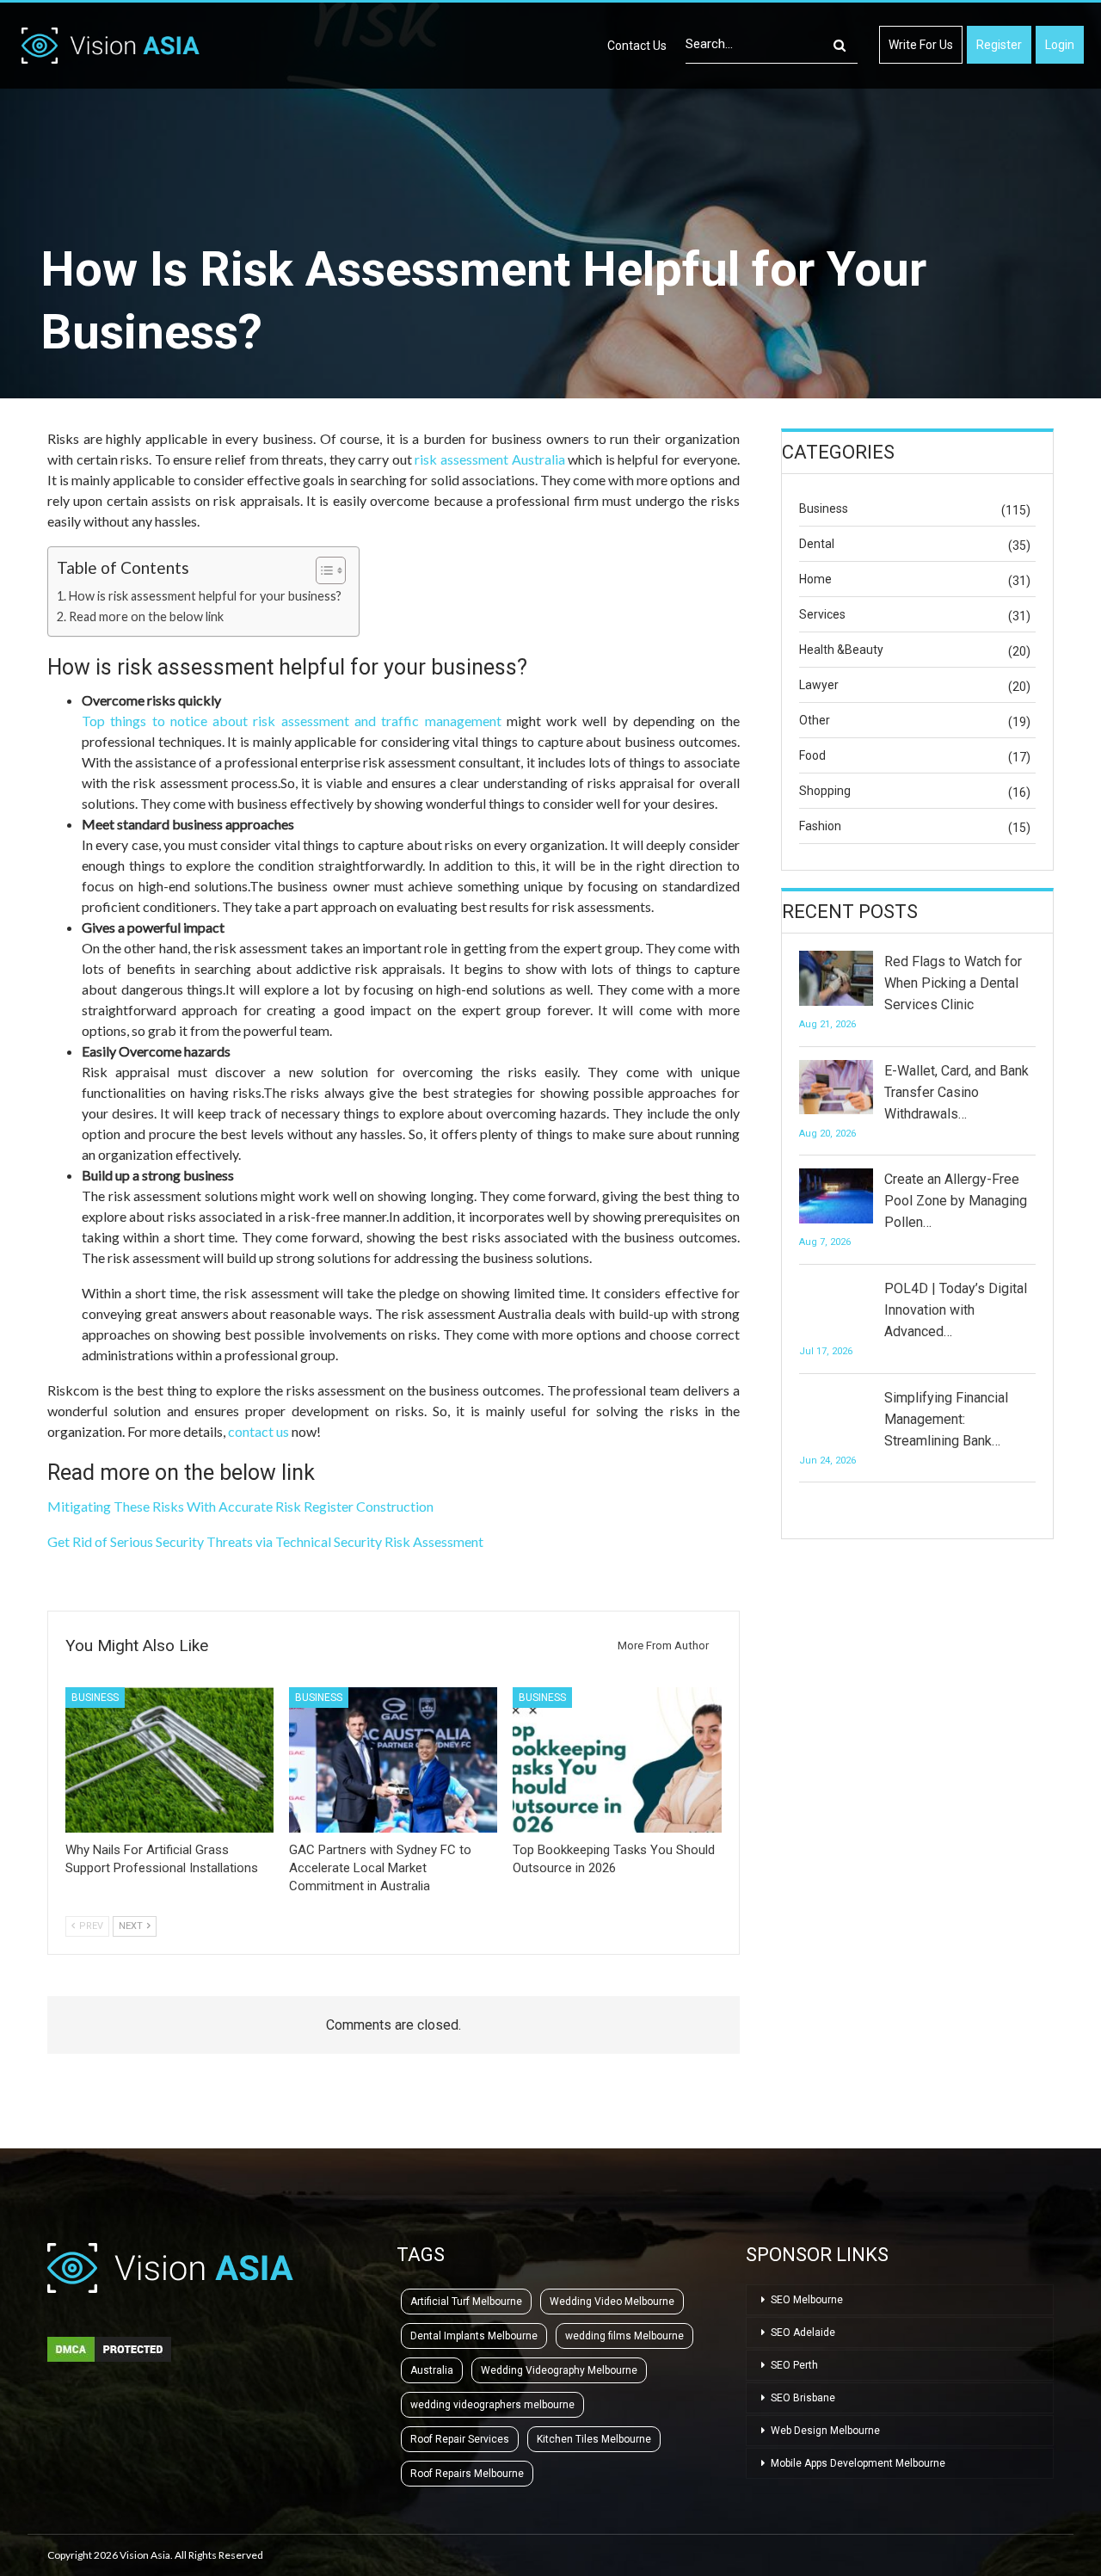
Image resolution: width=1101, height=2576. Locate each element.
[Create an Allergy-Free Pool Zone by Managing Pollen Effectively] (836, 1196)
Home (815, 579)
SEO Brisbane (803, 2398)
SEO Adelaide (803, 2333)
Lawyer (819, 685)
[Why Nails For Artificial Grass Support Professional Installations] (169, 1760)
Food (812, 755)
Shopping (825, 791)
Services (822, 614)
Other (815, 720)
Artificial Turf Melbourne (466, 2302)
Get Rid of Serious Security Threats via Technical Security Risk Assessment (265, 1541)
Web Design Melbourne (825, 2431)
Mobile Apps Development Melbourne (858, 2463)
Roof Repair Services (460, 2439)
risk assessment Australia (489, 459)
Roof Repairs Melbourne (467, 2474)
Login (1060, 45)
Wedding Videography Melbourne (559, 2370)
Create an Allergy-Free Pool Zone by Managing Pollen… (956, 1201)
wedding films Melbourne (624, 2336)
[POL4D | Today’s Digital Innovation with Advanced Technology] (836, 1305)
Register (999, 45)
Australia (432, 2370)
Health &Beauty (841, 650)
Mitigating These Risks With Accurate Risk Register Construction (240, 1506)
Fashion (820, 826)
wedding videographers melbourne (492, 2405)
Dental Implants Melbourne (474, 2336)
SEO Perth (794, 2365)
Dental (817, 544)
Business (95, 1698)
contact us (258, 1431)
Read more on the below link (146, 616)
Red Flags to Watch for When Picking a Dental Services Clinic (953, 983)
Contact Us (637, 46)
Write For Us (921, 45)
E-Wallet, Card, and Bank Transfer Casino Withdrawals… (956, 1092)
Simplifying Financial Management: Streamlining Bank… (946, 1419)
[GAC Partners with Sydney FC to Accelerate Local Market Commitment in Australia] (393, 1760)
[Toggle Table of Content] (322, 570)
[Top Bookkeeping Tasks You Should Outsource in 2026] (617, 1760)
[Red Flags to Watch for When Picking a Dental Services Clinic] (836, 978)
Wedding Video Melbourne (612, 2302)
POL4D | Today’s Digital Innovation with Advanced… (956, 1310)
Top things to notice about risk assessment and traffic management (292, 721)
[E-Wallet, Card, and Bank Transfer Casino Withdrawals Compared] (836, 1088)
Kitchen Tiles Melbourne (594, 2439)
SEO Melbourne (807, 2300)
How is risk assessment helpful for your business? (205, 596)
